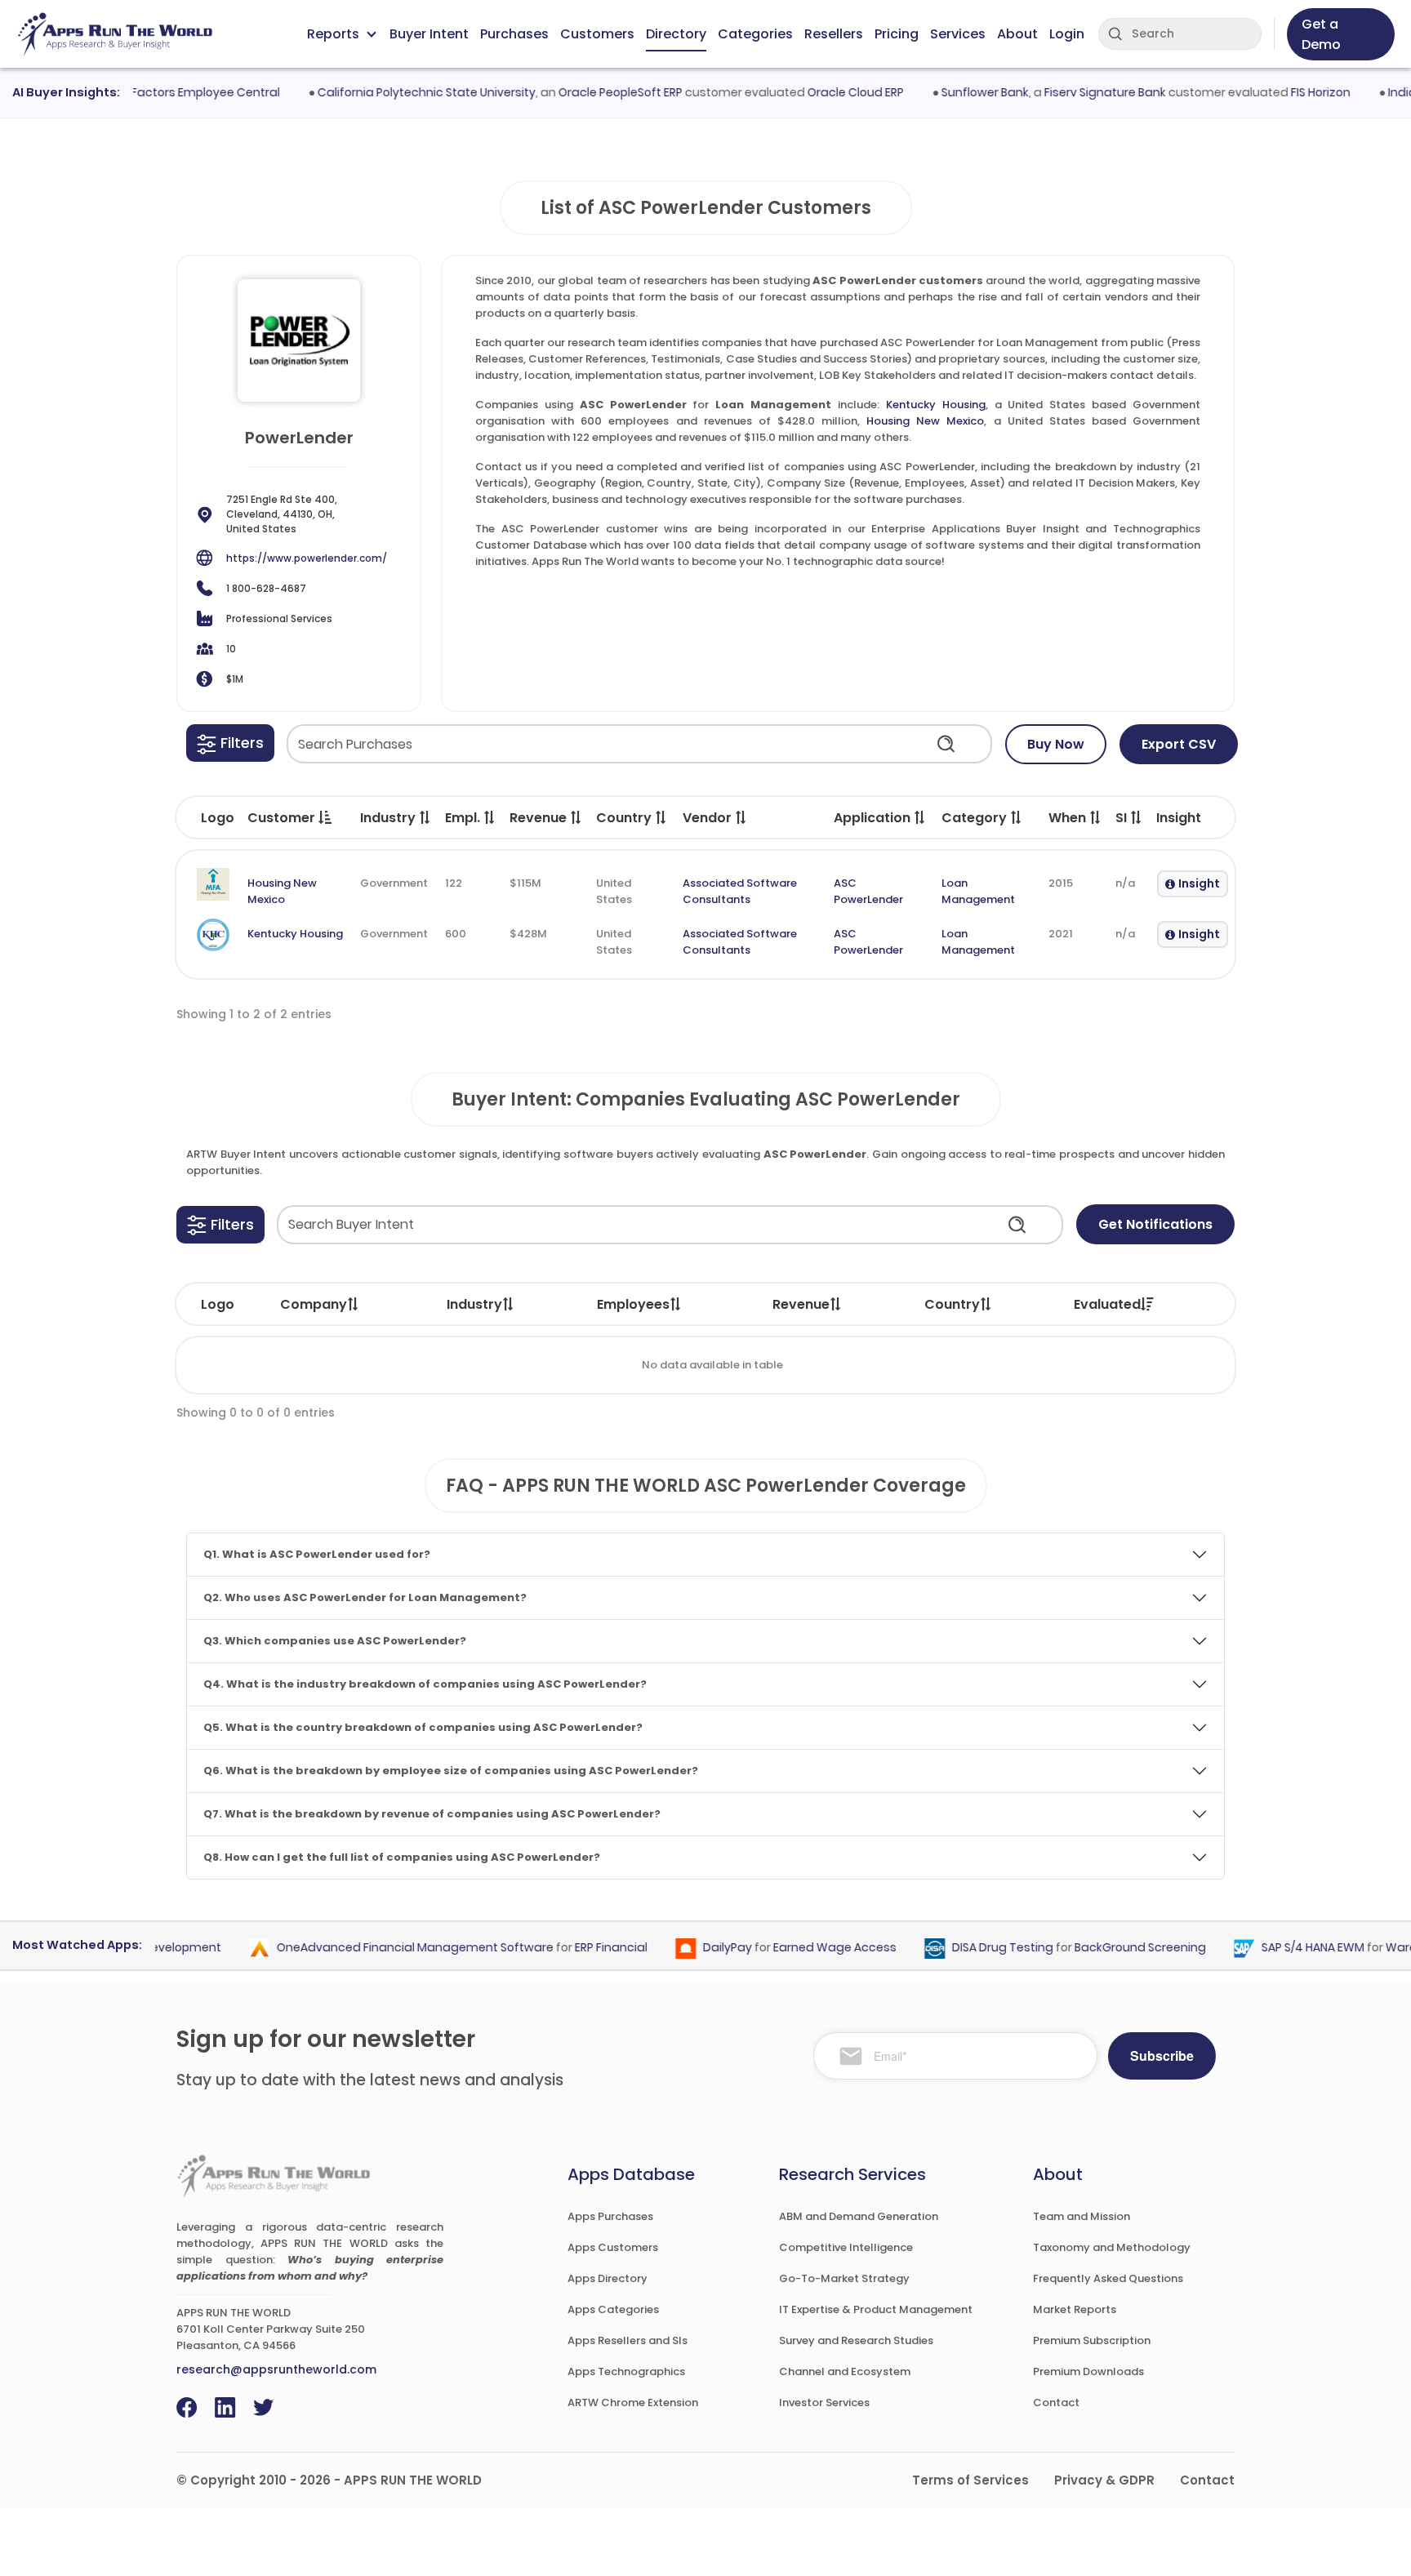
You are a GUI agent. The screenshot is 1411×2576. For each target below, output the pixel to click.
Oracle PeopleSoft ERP (592, 92)
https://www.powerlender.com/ (307, 558)
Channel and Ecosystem (845, 2371)
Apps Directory (608, 2278)
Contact (1056, 2402)
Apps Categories (613, 2309)
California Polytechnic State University (398, 92)
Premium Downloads (1088, 2371)
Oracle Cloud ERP (827, 92)
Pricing (897, 34)
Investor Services (824, 2402)
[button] (230, 743)
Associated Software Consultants (740, 891)
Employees (633, 1304)
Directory (676, 34)
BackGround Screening (1112, 1948)
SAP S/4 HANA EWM (1284, 1948)
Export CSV (1179, 744)
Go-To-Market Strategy (844, 2278)
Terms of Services (970, 2480)
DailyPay (699, 1948)
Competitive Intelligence (846, 2247)
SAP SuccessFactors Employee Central (141, 92)
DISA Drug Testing (974, 1948)
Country (952, 1304)
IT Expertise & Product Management (876, 2309)
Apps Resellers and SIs (628, 2340)
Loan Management (978, 891)
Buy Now (1056, 744)
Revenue (801, 1304)
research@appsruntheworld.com (276, 2369)
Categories (755, 34)
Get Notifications (1155, 1224)
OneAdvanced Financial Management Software (387, 1948)
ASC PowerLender (868, 891)
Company (314, 1304)
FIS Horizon (1292, 92)
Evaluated (1107, 1304)
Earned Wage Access (806, 1948)
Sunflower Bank (957, 92)
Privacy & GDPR (1104, 2480)
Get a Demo (1321, 34)
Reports (333, 34)
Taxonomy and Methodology (1112, 2247)
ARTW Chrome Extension (633, 2402)
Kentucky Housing (936, 405)
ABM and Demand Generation (859, 2216)
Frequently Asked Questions (1108, 2278)
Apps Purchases (610, 2216)
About (1017, 34)
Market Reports (1075, 2309)
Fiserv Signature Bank (1077, 92)
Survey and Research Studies (856, 2340)
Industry (474, 1304)
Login (1067, 34)
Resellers (834, 34)
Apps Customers (613, 2247)
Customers (597, 34)
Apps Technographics (626, 2371)
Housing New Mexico (925, 421)
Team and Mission (1082, 2216)
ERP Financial (583, 1948)
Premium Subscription (1092, 2340)
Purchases (514, 34)
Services (958, 34)
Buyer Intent (429, 34)
